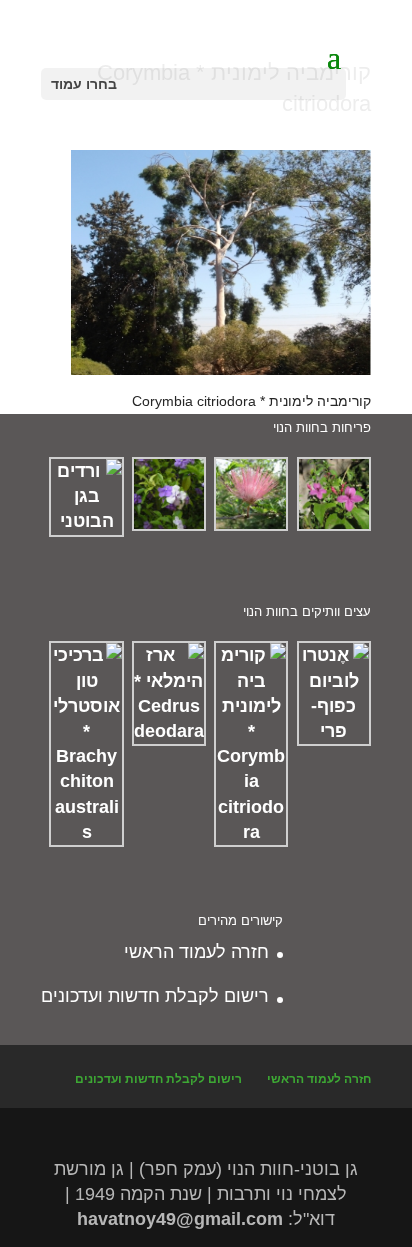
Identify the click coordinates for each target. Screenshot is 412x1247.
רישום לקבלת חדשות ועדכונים (155, 996)
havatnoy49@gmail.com (180, 1219)
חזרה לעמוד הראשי (196, 952)
